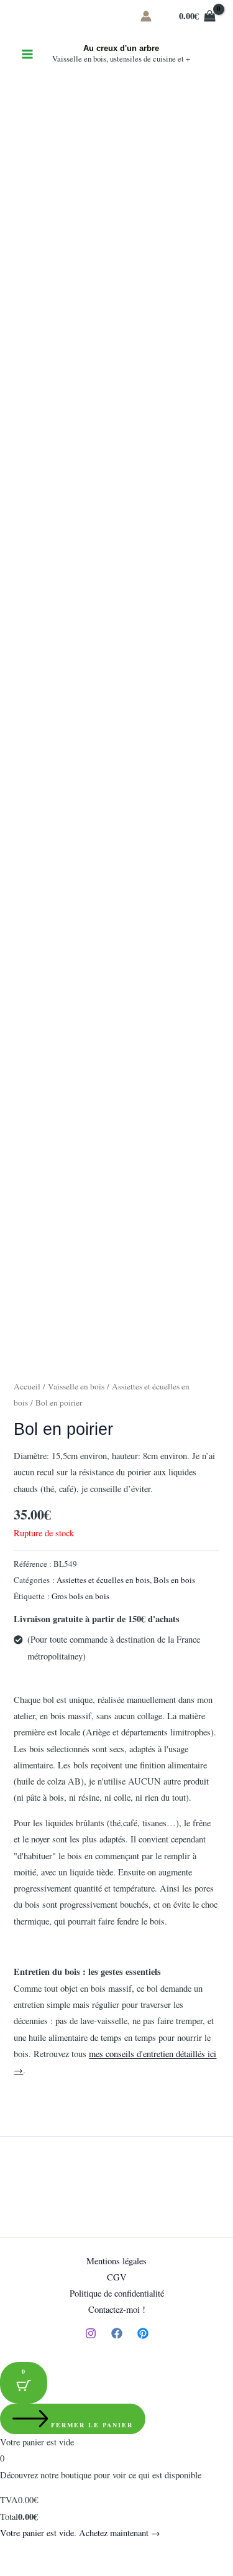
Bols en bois (174, 1580)
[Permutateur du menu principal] (27, 54)
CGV (117, 2277)
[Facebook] (117, 2333)
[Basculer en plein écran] (40, 2552)
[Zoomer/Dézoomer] (12, 2552)
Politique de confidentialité (117, 2293)
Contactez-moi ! (117, 2309)
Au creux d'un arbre (121, 48)
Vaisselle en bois (76, 1386)
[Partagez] (67, 2552)
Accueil (27, 1386)
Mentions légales (116, 2261)
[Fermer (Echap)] (94, 2552)
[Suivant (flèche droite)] (40, 2570)
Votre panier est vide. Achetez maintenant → (80, 2533)
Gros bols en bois (80, 1596)
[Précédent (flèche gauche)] (12, 2570)
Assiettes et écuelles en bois (103, 1580)
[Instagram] (91, 2333)
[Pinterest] (143, 2333)
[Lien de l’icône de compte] (146, 16)
